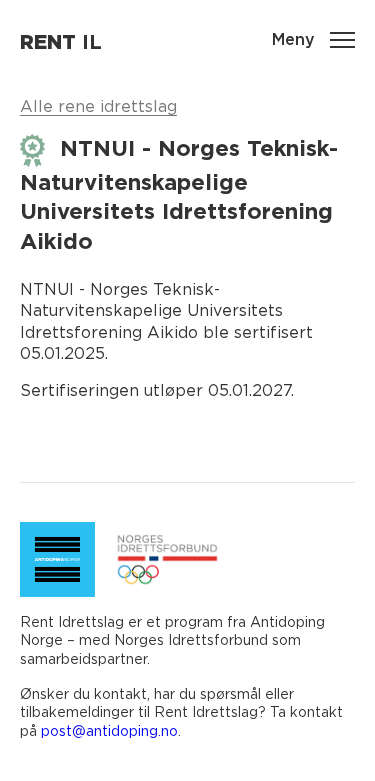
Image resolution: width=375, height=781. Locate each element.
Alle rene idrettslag (98, 106)
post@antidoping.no (109, 730)
